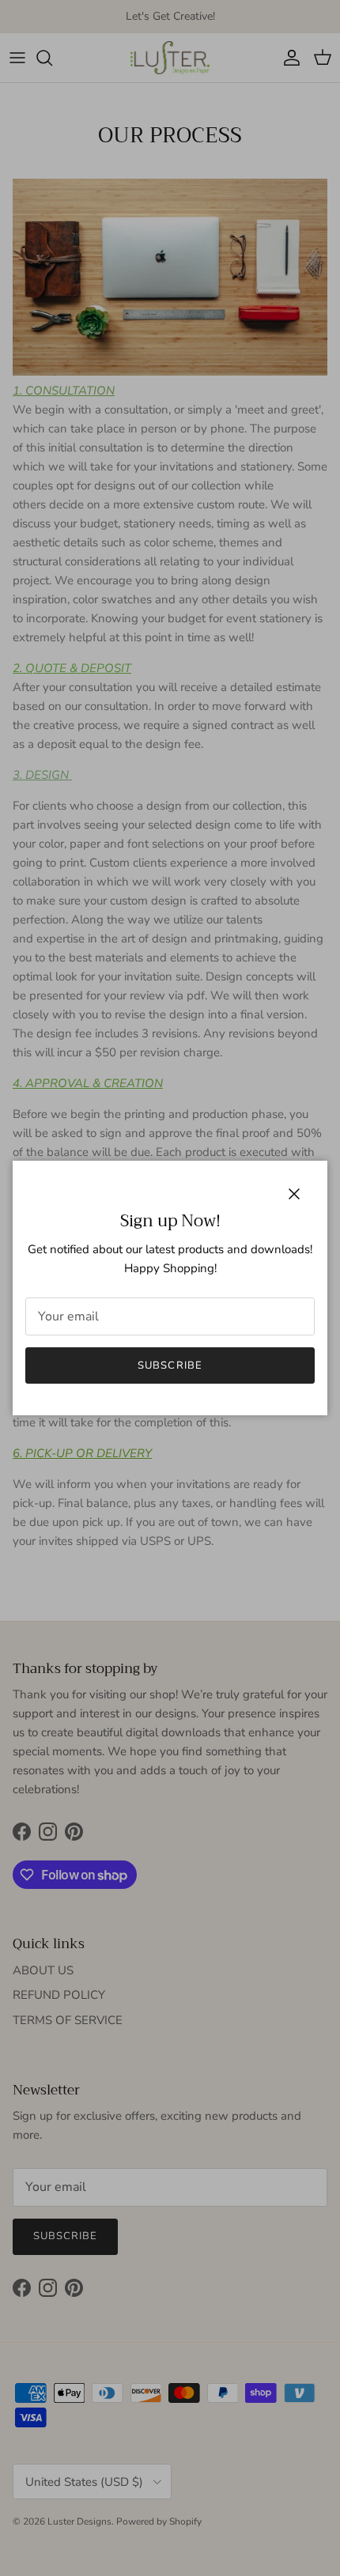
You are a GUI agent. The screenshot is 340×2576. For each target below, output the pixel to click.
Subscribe (170, 1365)
